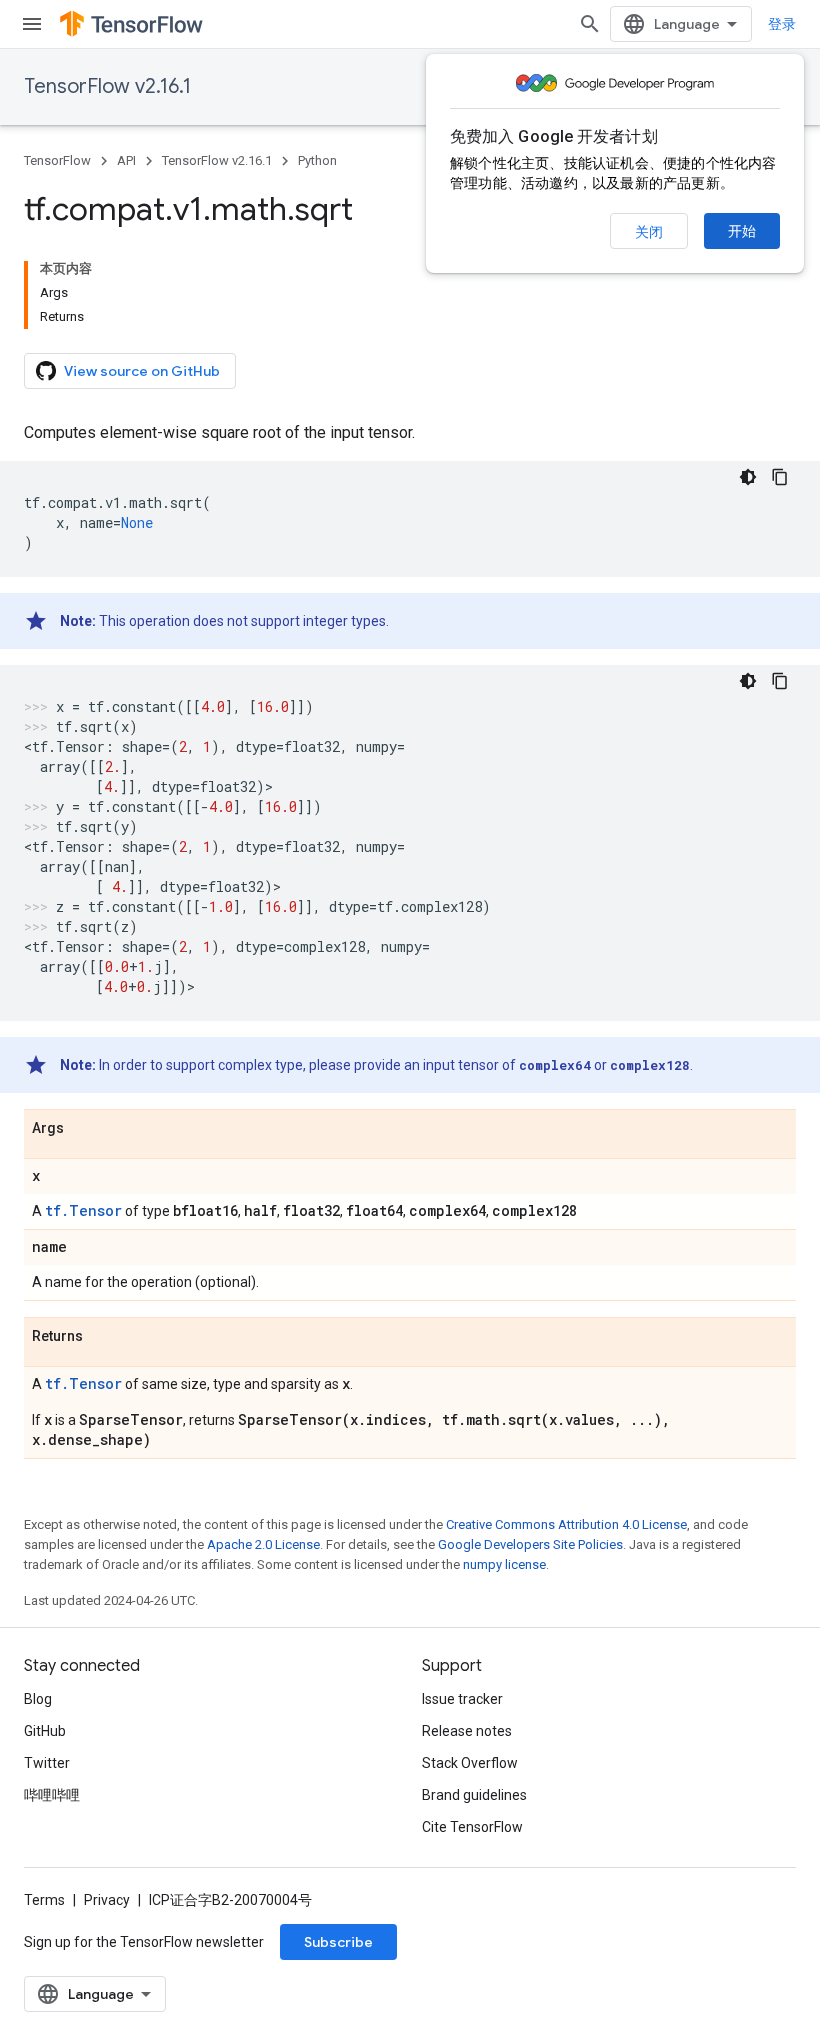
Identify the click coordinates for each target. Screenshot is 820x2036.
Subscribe (338, 1942)
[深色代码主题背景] (748, 477)
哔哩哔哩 (52, 1795)
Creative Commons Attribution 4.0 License (566, 1524)
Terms (44, 1900)
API (126, 160)
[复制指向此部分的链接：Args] (84, 1129)
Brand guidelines (474, 1795)
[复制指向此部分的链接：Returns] (103, 1337)
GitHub (45, 1731)
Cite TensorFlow (472, 1827)
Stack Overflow (470, 1763)
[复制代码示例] (780, 477)
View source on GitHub (142, 371)
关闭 (649, 232)
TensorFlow (57, 160)
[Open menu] (32, 24)
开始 (742, 231)
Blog (38, 1699)
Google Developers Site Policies (530, 1544)
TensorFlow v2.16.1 (107, 86)
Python (317, 160)
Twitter (47, 1763)
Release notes (467, 1731)
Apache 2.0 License (263, 1544)
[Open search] (590, 24)
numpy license (504, 1564)
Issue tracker (462, 1699)
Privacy (107, 1900)
